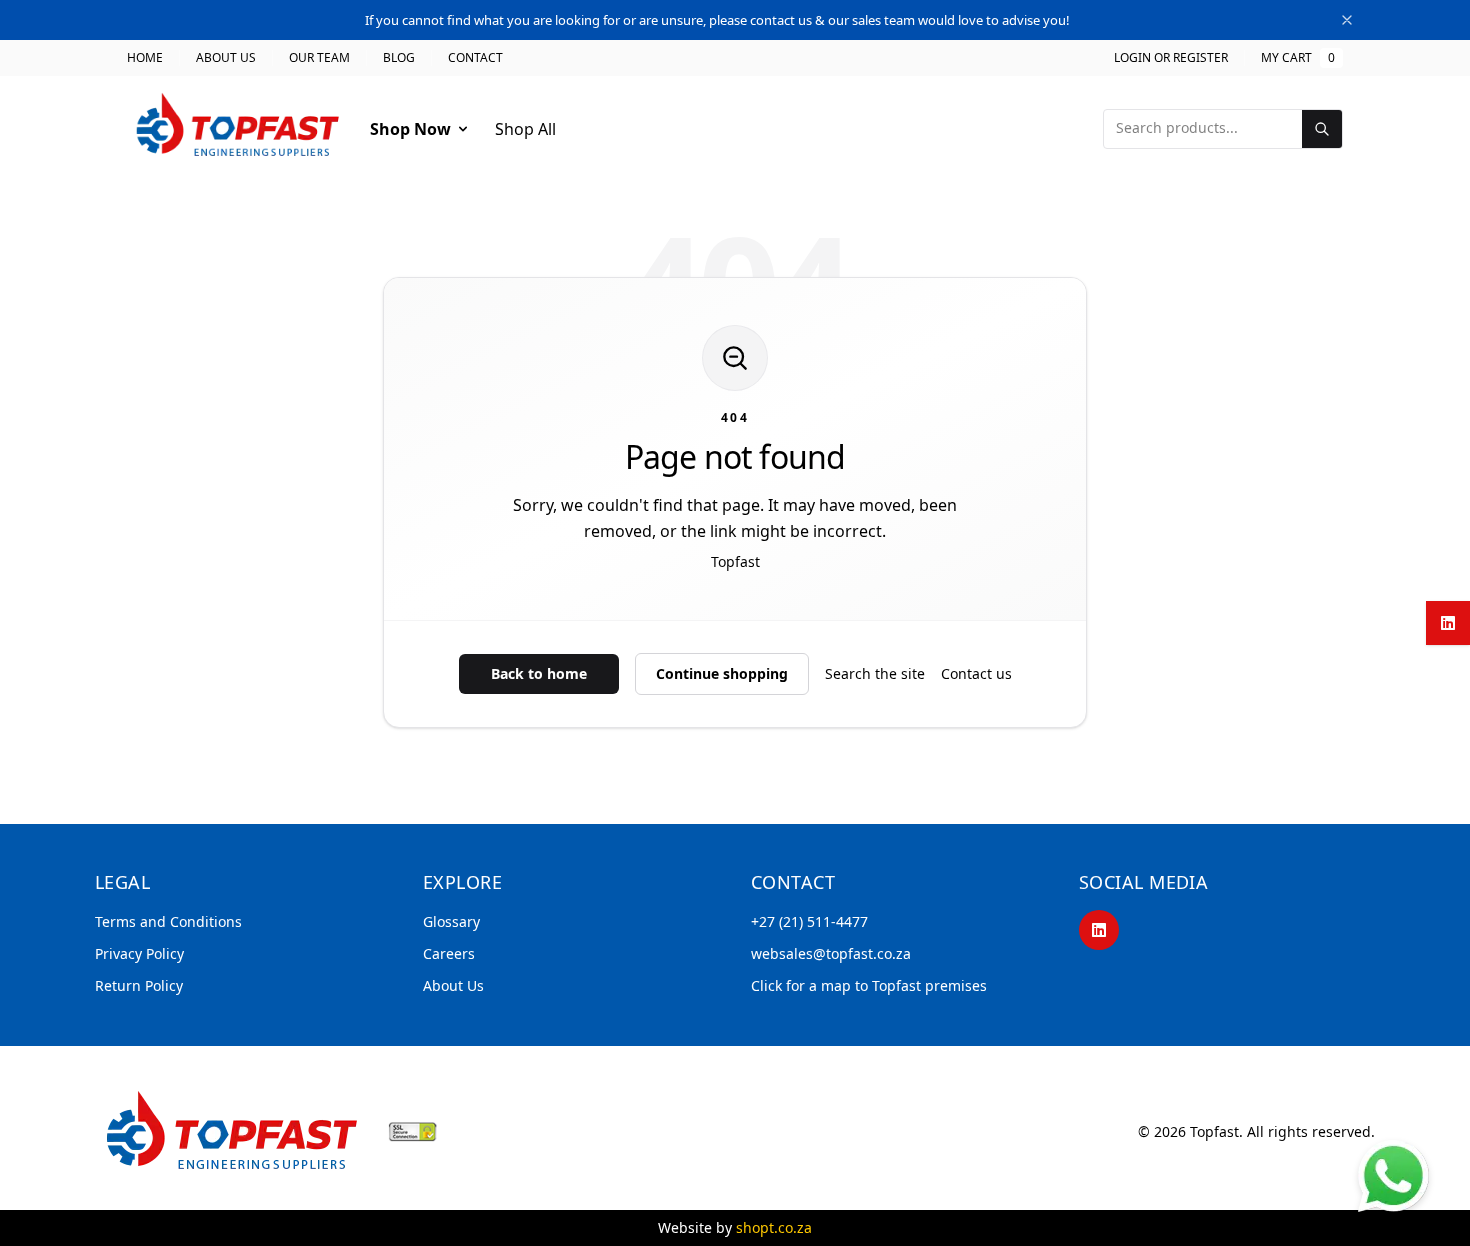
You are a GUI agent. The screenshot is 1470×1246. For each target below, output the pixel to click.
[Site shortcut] (1393, 1175)
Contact (475, 58)
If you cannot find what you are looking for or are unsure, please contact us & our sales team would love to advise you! (717, 20)
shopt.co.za (774, 1227)
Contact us (976, 673)
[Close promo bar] (1347, 20)
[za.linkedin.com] (1448, 623)
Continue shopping (722, 673)
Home (145, 58)
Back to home (539, 673)
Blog (399, 58)
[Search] (1322, 129)
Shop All (525, 129)
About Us (226, 58)
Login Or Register (1171, 58)
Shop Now (410, 129)
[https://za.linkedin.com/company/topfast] (1099, 930)
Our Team (319, 58)
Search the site (875, 673)
